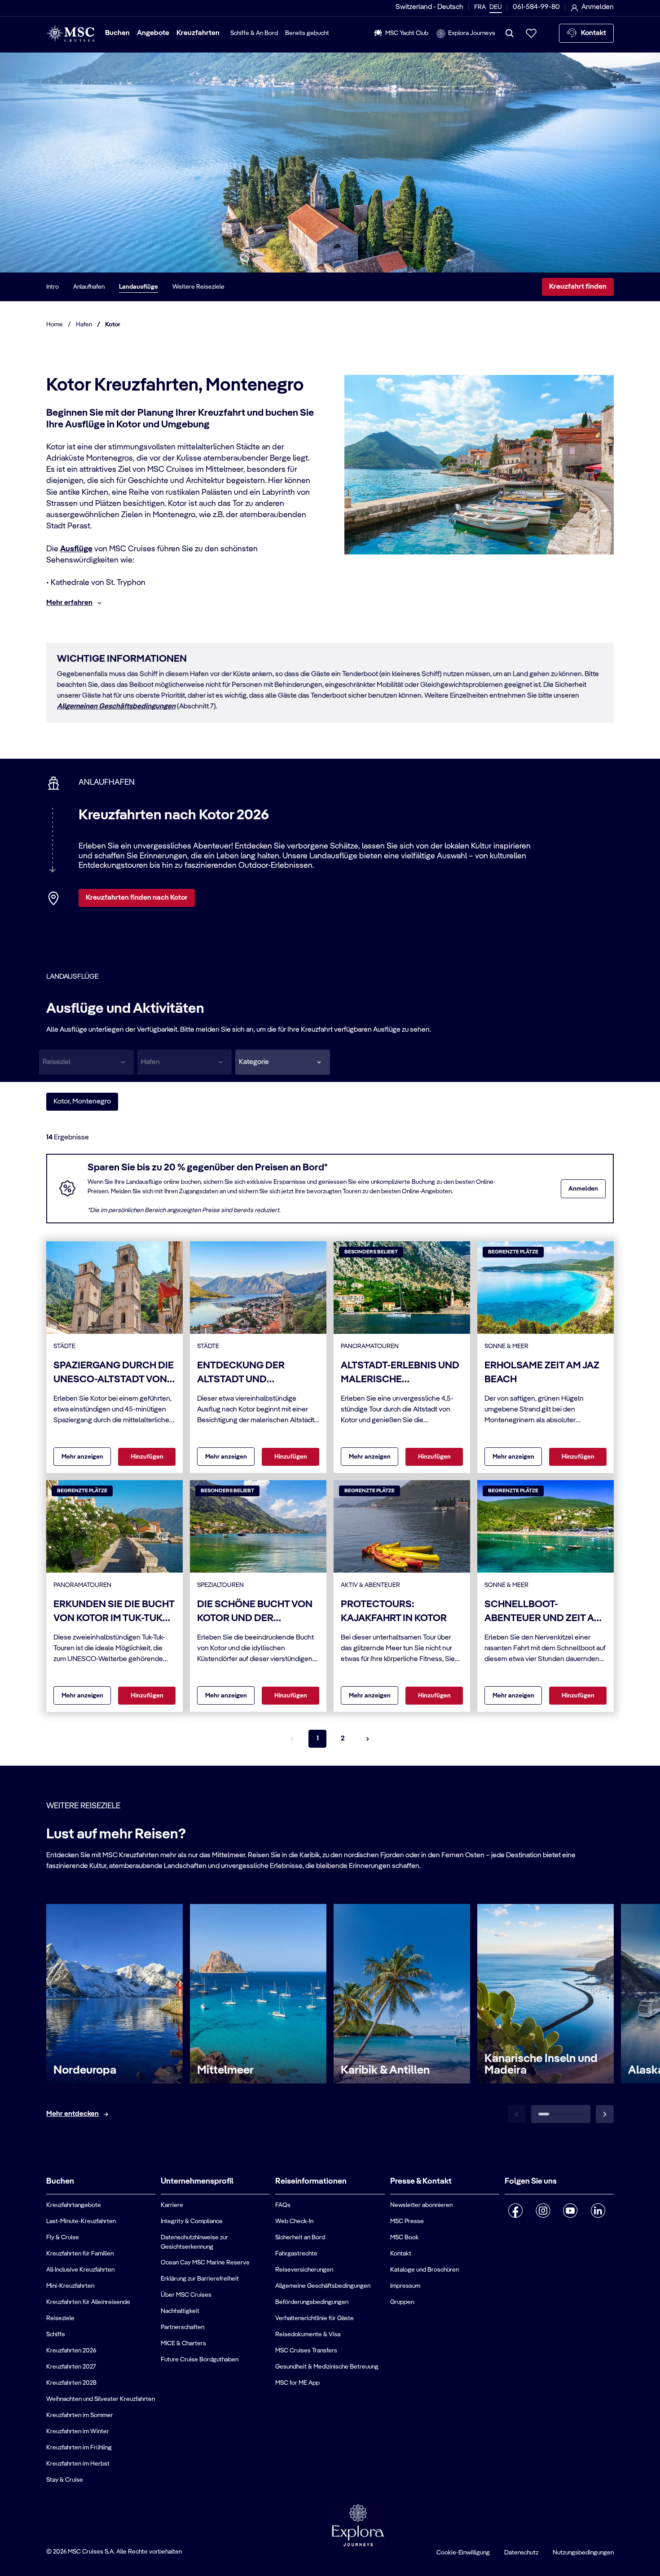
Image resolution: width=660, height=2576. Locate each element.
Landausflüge (139, 287)
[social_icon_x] (508, 2234)
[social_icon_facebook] (516, 2211)
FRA (480, 7)
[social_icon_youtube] (570, 2211)
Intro (53, 287)
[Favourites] (531, 33)
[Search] (510, 33)
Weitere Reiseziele (198, 287)
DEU (496, 7)
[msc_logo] (70, 33)
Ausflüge (76, 549)
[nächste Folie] (605, 2114)
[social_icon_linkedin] (598, 2211)
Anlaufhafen (89, 287)
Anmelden (583, 1189)
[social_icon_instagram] (543, 2211)
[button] (283, 1062)
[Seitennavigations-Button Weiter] (368, 1739)
